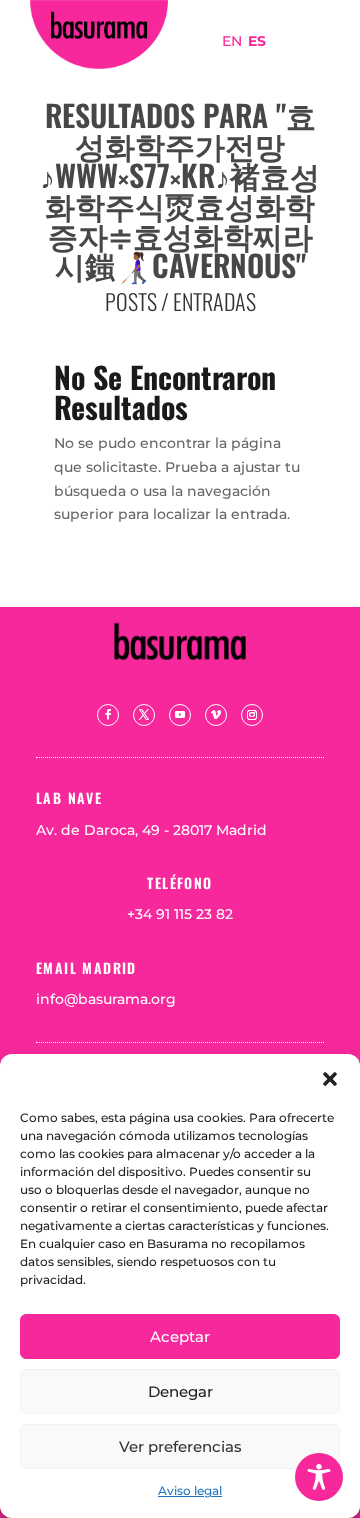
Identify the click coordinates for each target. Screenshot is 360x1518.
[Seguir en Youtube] (180, 715)
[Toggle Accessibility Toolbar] (319, 1477)
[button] (330, 1079)
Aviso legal (190, 1490)
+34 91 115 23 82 (180, 914)
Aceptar (180, 1336)
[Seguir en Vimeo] (216, 715)
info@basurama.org (106, 999)
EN (232, 41)
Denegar (180, 1391)
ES (257, 41)
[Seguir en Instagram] (252, 715)
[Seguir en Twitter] (144, 715)
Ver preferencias (180, 1446)
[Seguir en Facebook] (108, 715)
